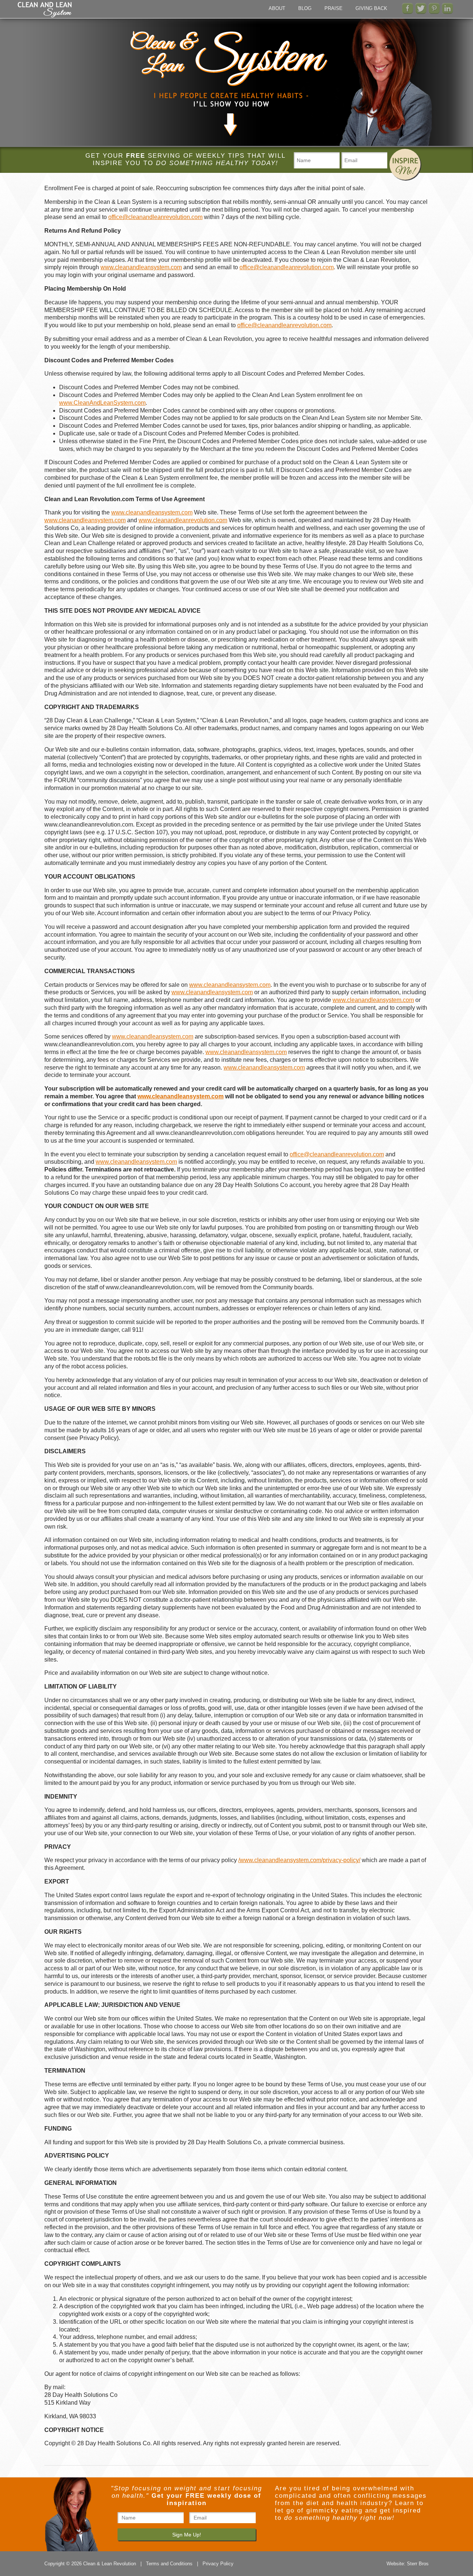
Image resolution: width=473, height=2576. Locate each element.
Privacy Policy (218, 2564)
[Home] (45, 16)
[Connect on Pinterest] (434, 8)
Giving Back (371, 8)
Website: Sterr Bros (408, 2564)
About (277, 8)
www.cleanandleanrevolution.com (183, 520)
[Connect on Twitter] (421, 8)
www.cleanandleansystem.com (141, 267)
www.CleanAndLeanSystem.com (102, 403)
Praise (334, 8)
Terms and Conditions (169, 2564)
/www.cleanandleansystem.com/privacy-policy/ (299, 1860)
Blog (305, 8)
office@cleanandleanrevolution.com (155, 217)
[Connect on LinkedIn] (448, 8)
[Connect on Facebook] (408, 8)
